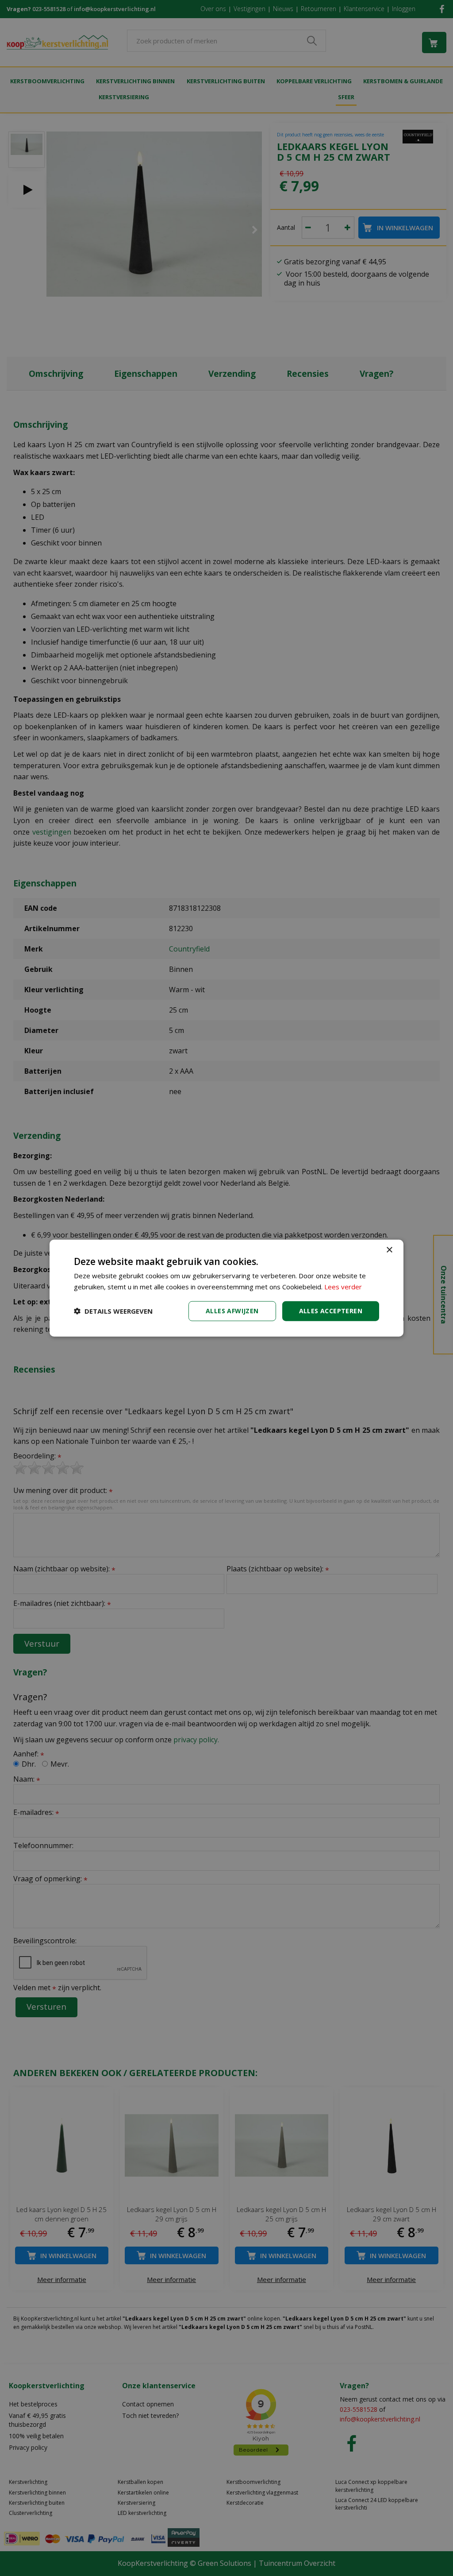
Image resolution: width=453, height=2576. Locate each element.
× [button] (389, 1250)
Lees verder (343, 1287)
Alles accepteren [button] (331, 1311)
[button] (113, 1311)
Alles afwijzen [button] (232, 1311)
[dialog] (226, 1288)
